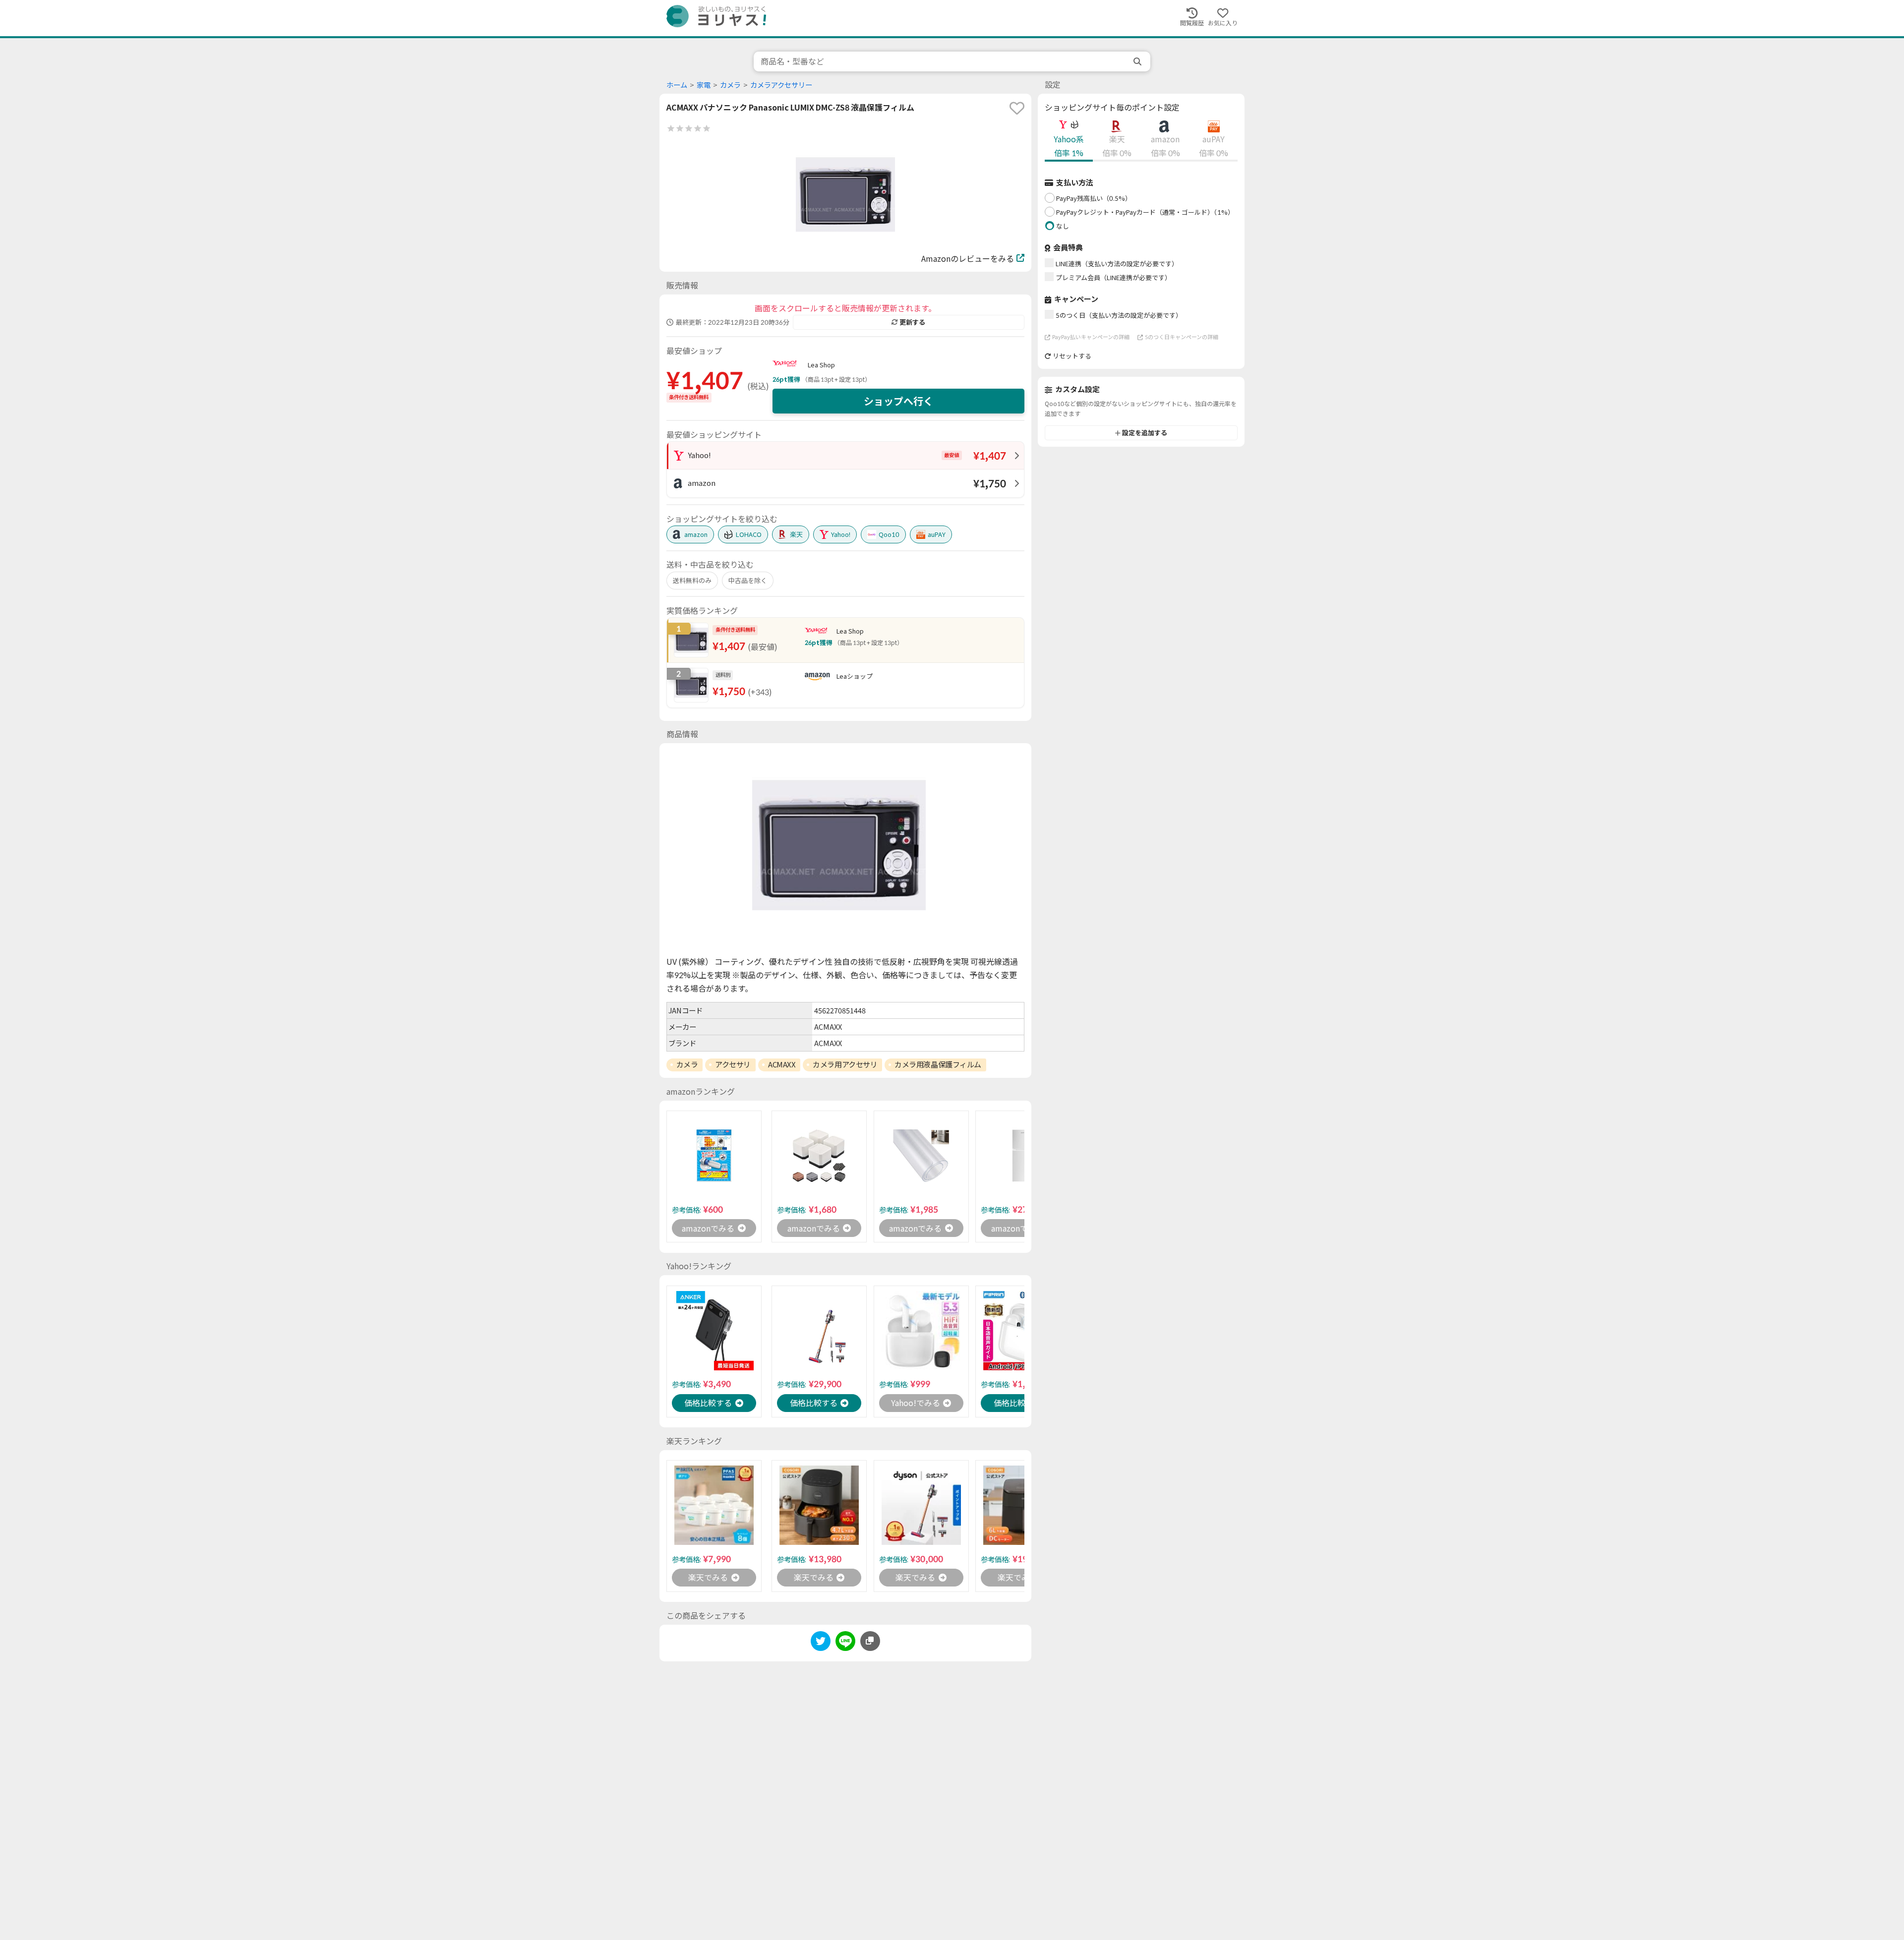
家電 (704, 85)
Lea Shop (821, 365)
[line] (845, 1643)
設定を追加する (1145, 433)
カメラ (730, 85)
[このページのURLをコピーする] (870, 1641)
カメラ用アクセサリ (845, 1064)
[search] (1138, 61)
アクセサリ (733, 1064)
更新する (912, 322)
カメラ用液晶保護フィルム (938, 1064)
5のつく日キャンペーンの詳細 (1182, 337)
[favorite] (1017, 108)
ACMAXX (782, 1064)
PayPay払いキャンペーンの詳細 (1091, 337)
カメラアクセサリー (781, 85)
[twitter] (821, 1643)
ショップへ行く (898, 401)
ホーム (677, 85)
